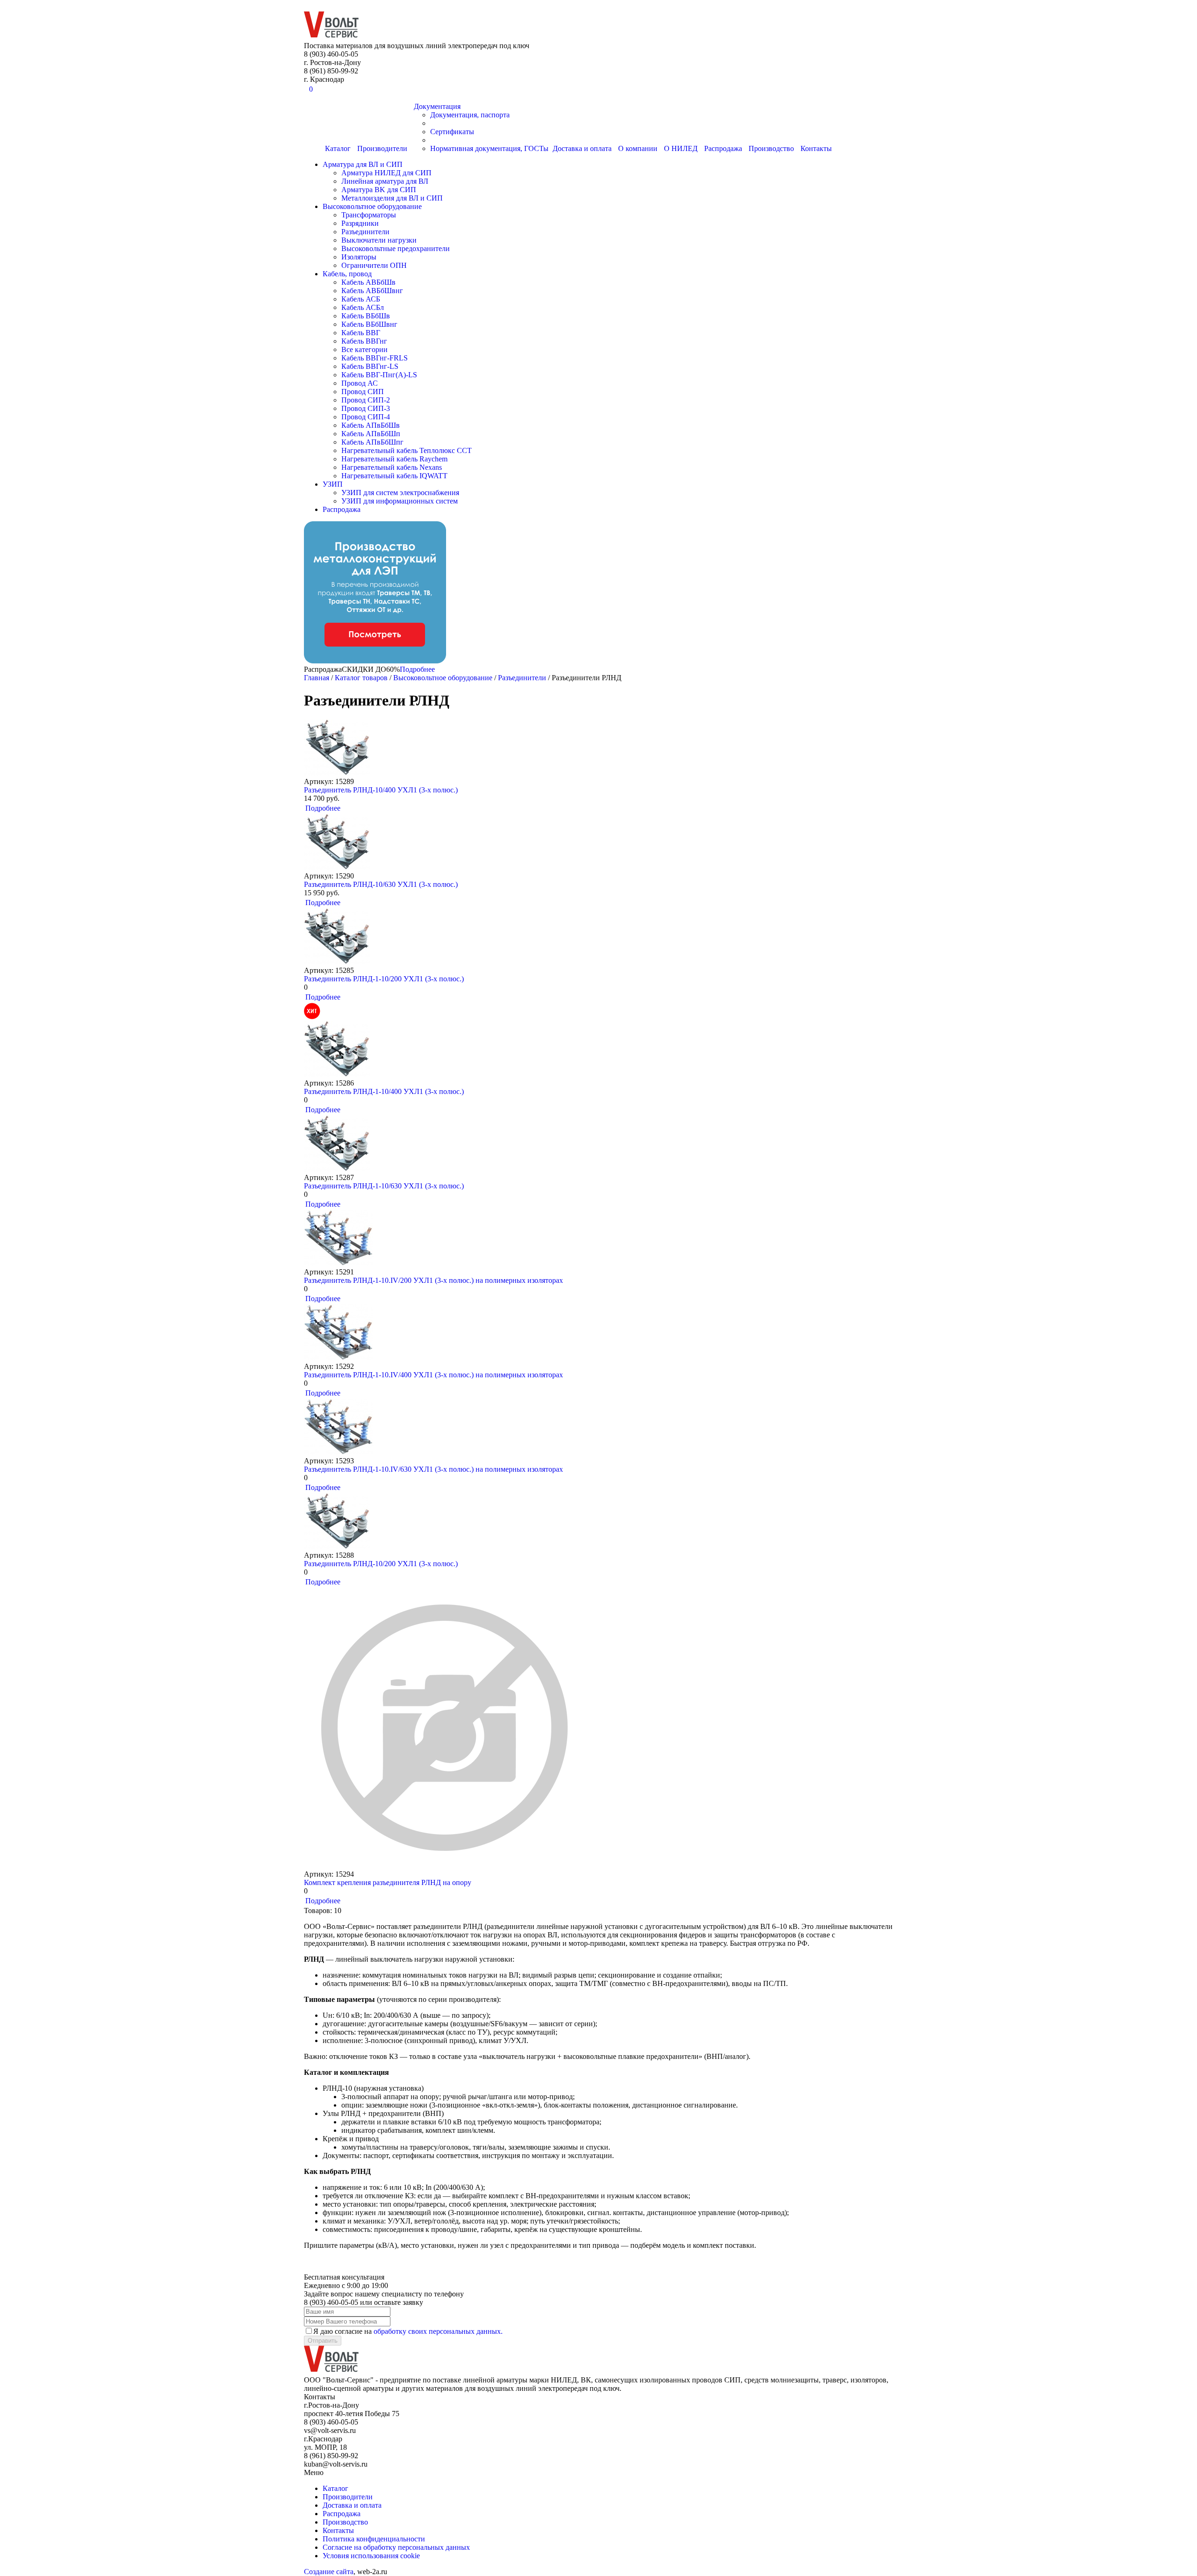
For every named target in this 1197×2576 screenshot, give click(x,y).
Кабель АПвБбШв (371, 425)
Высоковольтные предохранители (396, 248)
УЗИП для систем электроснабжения (400, 493)
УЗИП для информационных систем (400, 501)
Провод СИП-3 (366, 408)
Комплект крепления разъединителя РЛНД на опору (388, 1882)
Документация (437, 106)
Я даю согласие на (408, 2331)
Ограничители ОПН (374, 265)
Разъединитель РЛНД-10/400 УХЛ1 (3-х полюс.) (381, 790)
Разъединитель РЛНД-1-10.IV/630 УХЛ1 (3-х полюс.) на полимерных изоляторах (433, 1469)
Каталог (338, 148)
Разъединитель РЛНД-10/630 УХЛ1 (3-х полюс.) (381, 884)
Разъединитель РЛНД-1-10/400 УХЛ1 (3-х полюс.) (384, 1091)
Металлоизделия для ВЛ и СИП (392, 198)
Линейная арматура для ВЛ (385, 181)
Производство (771, 148)
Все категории (364, 349)
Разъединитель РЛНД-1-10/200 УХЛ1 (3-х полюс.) (384, 979)
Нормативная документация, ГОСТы (489, 148)
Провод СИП (363, 392)
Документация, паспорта (470, 115)
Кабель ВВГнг (364, 341)
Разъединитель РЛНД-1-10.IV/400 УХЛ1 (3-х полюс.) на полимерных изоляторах (433, 1375)
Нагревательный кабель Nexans (392, 467)
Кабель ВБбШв (366, 316)
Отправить (323, 2341)
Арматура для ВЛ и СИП (363, 164)
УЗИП (333, 484)
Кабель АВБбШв (368, 282)
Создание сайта (329, 2572)
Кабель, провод (347, 274)
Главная (317, 678)
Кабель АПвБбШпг (372, 442)
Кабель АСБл (363, 307)
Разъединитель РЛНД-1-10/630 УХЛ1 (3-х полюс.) (384, 1186)
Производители (382, 148)
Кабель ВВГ (361, 333)
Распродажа (723, 148)
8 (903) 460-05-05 (30, 5)
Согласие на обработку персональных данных (396, 2547)
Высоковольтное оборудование (372, 206)
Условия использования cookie (371, 2556)
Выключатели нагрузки (379, 240)
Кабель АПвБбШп (371, 434)
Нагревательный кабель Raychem (394, 459)
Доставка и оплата (582, 148)
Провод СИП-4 (366, 417)
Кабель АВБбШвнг (372, 291)
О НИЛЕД (681, 148)
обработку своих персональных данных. (438, 2331)
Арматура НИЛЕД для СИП (386, 173)
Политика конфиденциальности (374, 2539)
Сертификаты (452, 132)
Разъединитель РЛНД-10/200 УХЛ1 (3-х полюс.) (381, 1564)
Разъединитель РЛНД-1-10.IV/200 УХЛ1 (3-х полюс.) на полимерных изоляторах (433, 1280)
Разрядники (360, 223)
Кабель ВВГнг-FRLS (375, 358)
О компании (638, 148)
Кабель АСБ (361, 299)
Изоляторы (359, 257)
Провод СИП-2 (366, 400)
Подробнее (417, 669)
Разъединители (365, 232)
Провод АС (360, 383)
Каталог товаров (361, 678)
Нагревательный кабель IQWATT (394, 476)
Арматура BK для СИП (379, 190)
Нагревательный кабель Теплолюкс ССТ (407, 450)
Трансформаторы (369, 215)
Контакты (816, 148)
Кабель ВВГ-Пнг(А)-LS (379, 375)
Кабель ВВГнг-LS (370, 366)
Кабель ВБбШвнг (369, 324)
